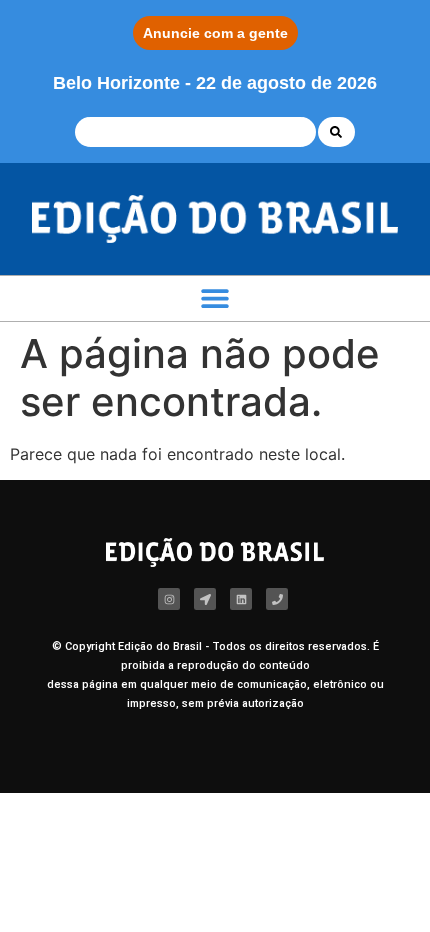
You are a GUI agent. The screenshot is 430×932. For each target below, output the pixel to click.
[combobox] (195, 132)
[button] (215, 298)
